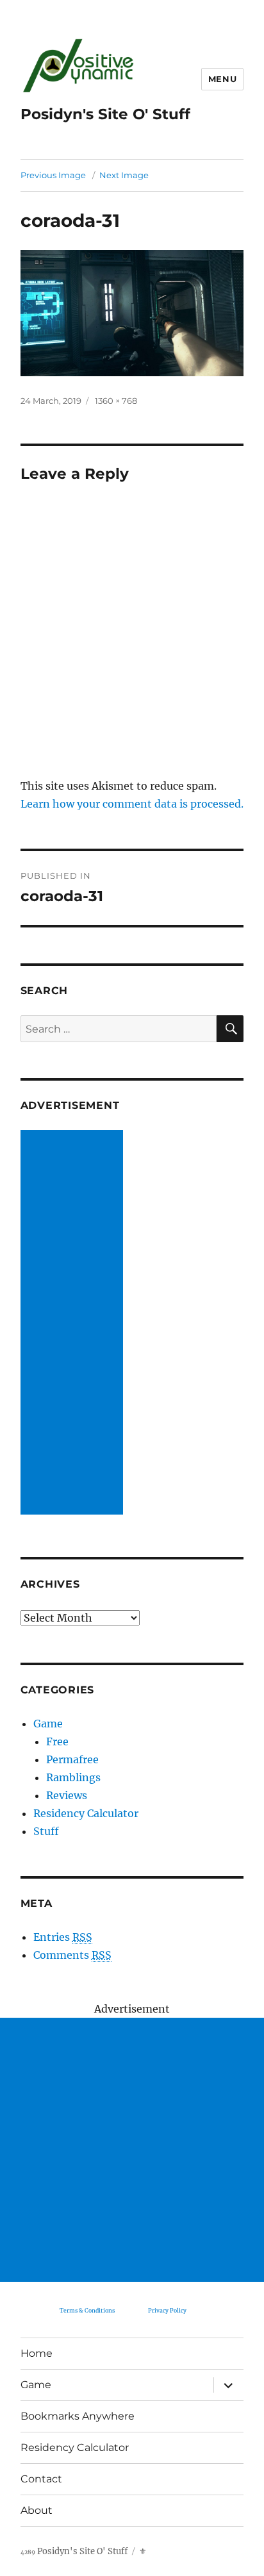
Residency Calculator (86, 1813)
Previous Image (53, 175)
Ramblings (73, 1777)
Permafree (72, 1759)
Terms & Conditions (87, 2310)
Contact (41, 2479)
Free (57, 1741)
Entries (63, 1937)
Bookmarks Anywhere (78, 2416)
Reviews (67, 1795)
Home (37, 2353)
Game (48, 1724)
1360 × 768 (116, 401)
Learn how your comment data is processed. (132, 804)
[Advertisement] (74, 1324)
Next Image (124, 175)
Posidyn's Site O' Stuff (105, 114)
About (37, 2510)
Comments (72, 1955)
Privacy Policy (167, 2310)
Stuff (46, 1831)
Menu (222, 79)
